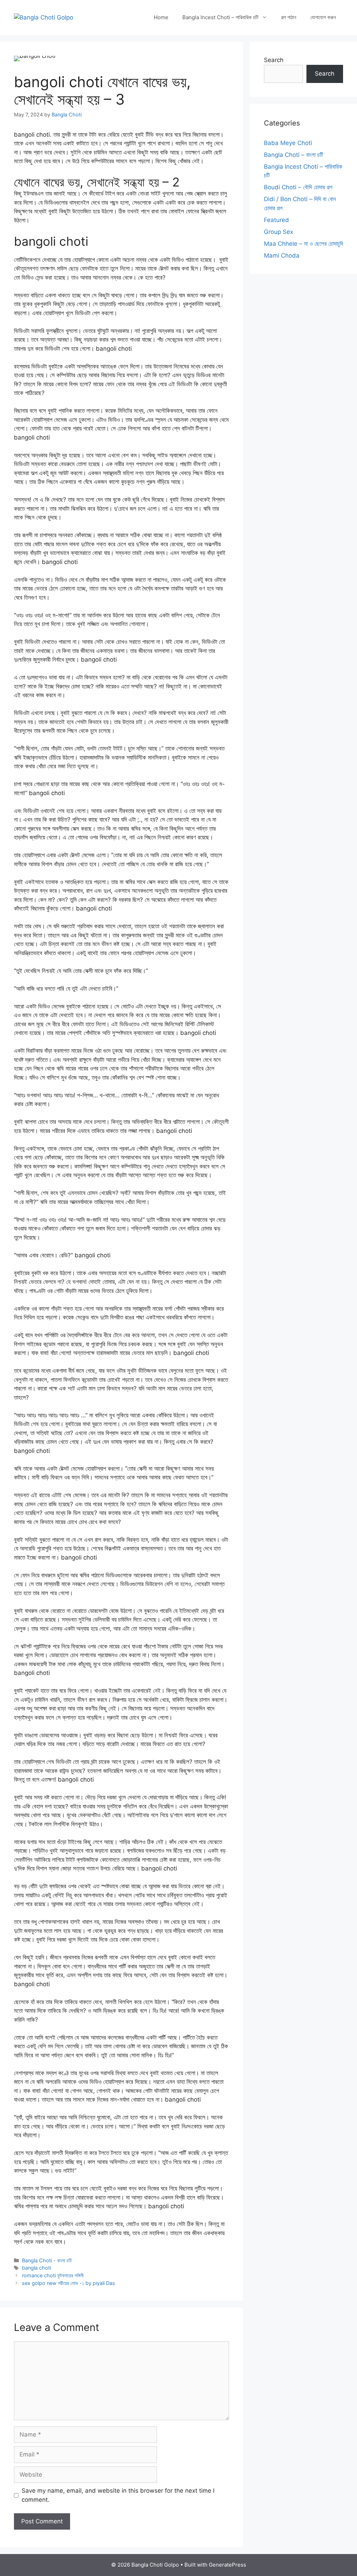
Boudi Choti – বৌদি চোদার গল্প (298, 187)
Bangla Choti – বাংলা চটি (294, 155)
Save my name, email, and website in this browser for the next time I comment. (118, 2495)
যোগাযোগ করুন (323, 17)
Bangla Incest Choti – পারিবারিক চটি (220, 17)
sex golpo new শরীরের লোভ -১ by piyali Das (69, 2283)
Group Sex (279, 232)
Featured (276, 220)
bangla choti (36, 2268)
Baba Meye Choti (288, 143)
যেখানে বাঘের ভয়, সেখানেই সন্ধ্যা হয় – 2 (97, 182)
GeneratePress (227, 2565)
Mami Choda (282, 256)
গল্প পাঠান (289, 17)
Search (274, 60)
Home (161, 17)
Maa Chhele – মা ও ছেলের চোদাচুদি (303, 244)
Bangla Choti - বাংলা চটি (47, 2260)
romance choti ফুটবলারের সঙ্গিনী (53, 2275)
